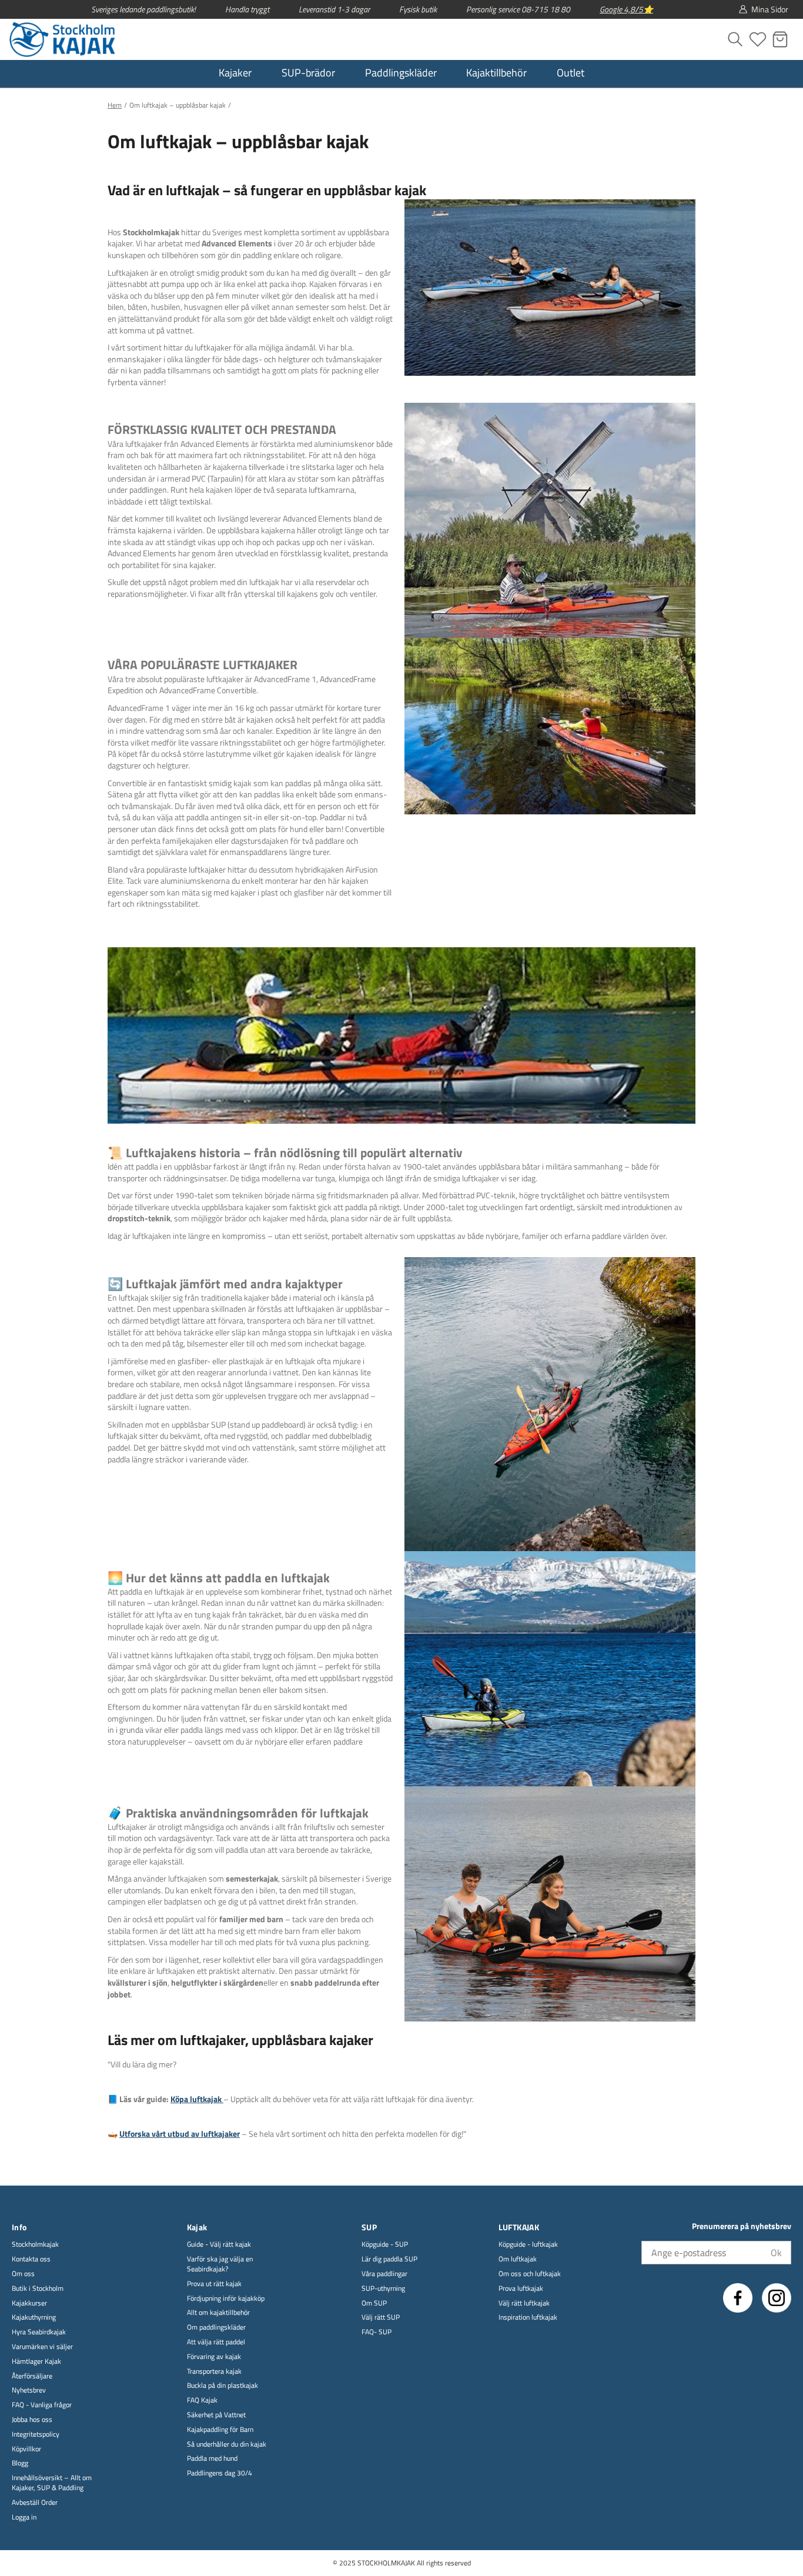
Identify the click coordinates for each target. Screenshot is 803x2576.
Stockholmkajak (35, 2245)
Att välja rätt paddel (216, 2342)
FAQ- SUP (377, 2332)
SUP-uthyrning (383, 2289)
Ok (776, 2253)
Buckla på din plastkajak (223, 2386)
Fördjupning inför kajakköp (226, 2299)
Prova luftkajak (521, 2289)
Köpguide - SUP (385, 2245)
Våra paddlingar (384, 2274)
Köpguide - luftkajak (528, 2245)
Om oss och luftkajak (530, 2274)
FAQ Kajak (202, 2400)
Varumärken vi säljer (42, 2347)
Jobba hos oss (32, 2420)
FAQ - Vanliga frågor (42, 2405)
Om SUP (374, 2303)
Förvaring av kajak (214, 2357)
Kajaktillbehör (496, 73)
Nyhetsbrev (29, 2390)
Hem (115, 105)
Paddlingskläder (401, 73)
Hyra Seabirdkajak (39, 2332)
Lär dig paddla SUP (389, 2259)
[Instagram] (777, 2298)
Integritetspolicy (36, 2435)
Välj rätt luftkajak (524, 2303)
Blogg (20, 2463)
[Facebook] (738, 2298)
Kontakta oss (31, 2259)
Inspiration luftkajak (528, 2318)
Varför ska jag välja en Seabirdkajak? (220, 2264)
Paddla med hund (212, 2459)
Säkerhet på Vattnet (216, 2415)
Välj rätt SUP (381, 2318)
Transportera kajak (214, 2372)
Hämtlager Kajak (36, 2362)
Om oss (23, 2274)
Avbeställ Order (35, 2503)
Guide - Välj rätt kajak (219, 2245)
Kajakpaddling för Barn (220, 2430)
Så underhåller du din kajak (227, 2445)
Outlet (571, 73)
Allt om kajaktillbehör (218, 2313)
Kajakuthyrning (34, 2318)
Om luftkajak (518, 2259)
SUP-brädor (308, 73)
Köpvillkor (26, 2449)
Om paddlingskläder (216, 2328)
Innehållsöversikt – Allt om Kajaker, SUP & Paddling (52, 2483)
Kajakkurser (29, 2303)
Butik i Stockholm (38, 2289)
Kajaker (235, 73)
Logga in (24, 2517)
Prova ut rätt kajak (214, 2284)
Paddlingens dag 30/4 (220, 2473)
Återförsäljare (32, 2376)
